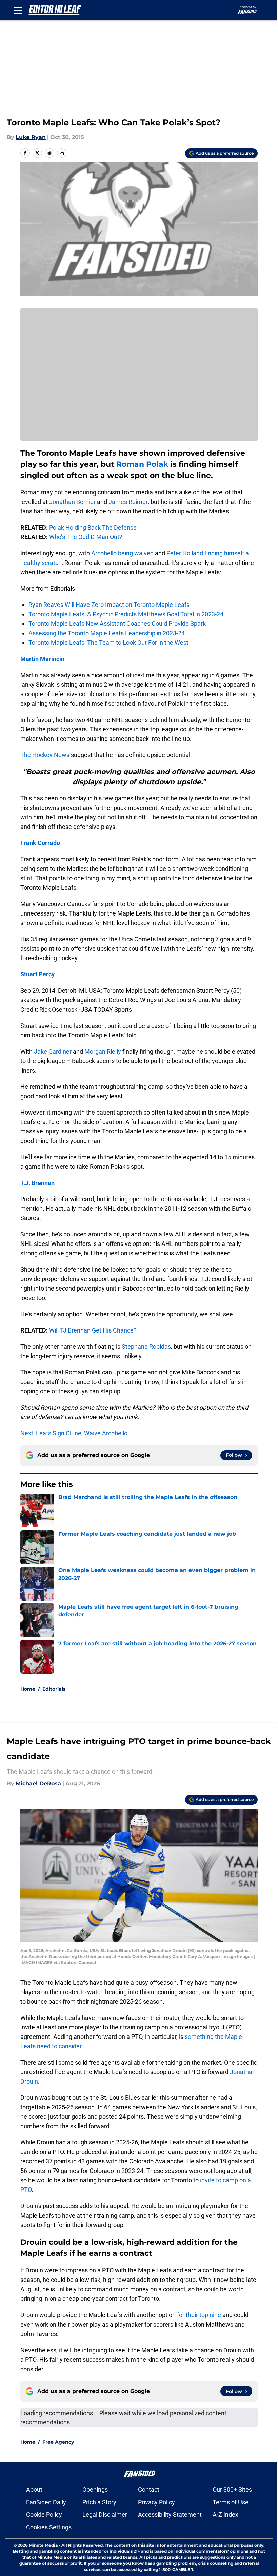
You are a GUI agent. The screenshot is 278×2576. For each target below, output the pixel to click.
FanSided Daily (46, 2502)
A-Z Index (225, 2515)
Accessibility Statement (170, 2515)
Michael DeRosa (38, 1784)
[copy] (62, 153)
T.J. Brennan (37, 1183)
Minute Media (43, 2545)
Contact (149, 2490)
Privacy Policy (156, 2502)
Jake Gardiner (53, 1051)
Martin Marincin (42, 659)
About (34, 2490)
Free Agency (58, 2442)
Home (28, 1689)
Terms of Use (231, 2502)
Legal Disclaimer (105, 2515)
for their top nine (199, 2315)
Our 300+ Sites (232, 2490)
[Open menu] (18, 10)
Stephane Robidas (146, 1347)
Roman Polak (142, 464)
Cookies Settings (49, 2527)
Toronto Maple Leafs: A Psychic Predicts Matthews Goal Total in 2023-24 (126, 614)
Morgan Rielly (103, 1051)
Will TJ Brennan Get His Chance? (93, 1330)
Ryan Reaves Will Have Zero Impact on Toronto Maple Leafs (109, 605)
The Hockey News (45, 755)
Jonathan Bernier (72, 502)
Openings (95, 2490)
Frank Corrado (40, 843)
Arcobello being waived (122, 553)
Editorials (54, 1689)
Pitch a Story (99, 2502)
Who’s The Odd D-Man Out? (86, 537)
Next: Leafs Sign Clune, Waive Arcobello (74, 1433)
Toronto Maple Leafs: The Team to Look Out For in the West (108, 643)
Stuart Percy (37, 974)
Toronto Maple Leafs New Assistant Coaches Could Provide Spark (117, 624)
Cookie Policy (44, 2515)
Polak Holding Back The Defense (93, 527)
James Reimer (128, 502)
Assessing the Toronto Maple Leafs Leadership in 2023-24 (107, 633)
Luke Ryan (31, 137)
